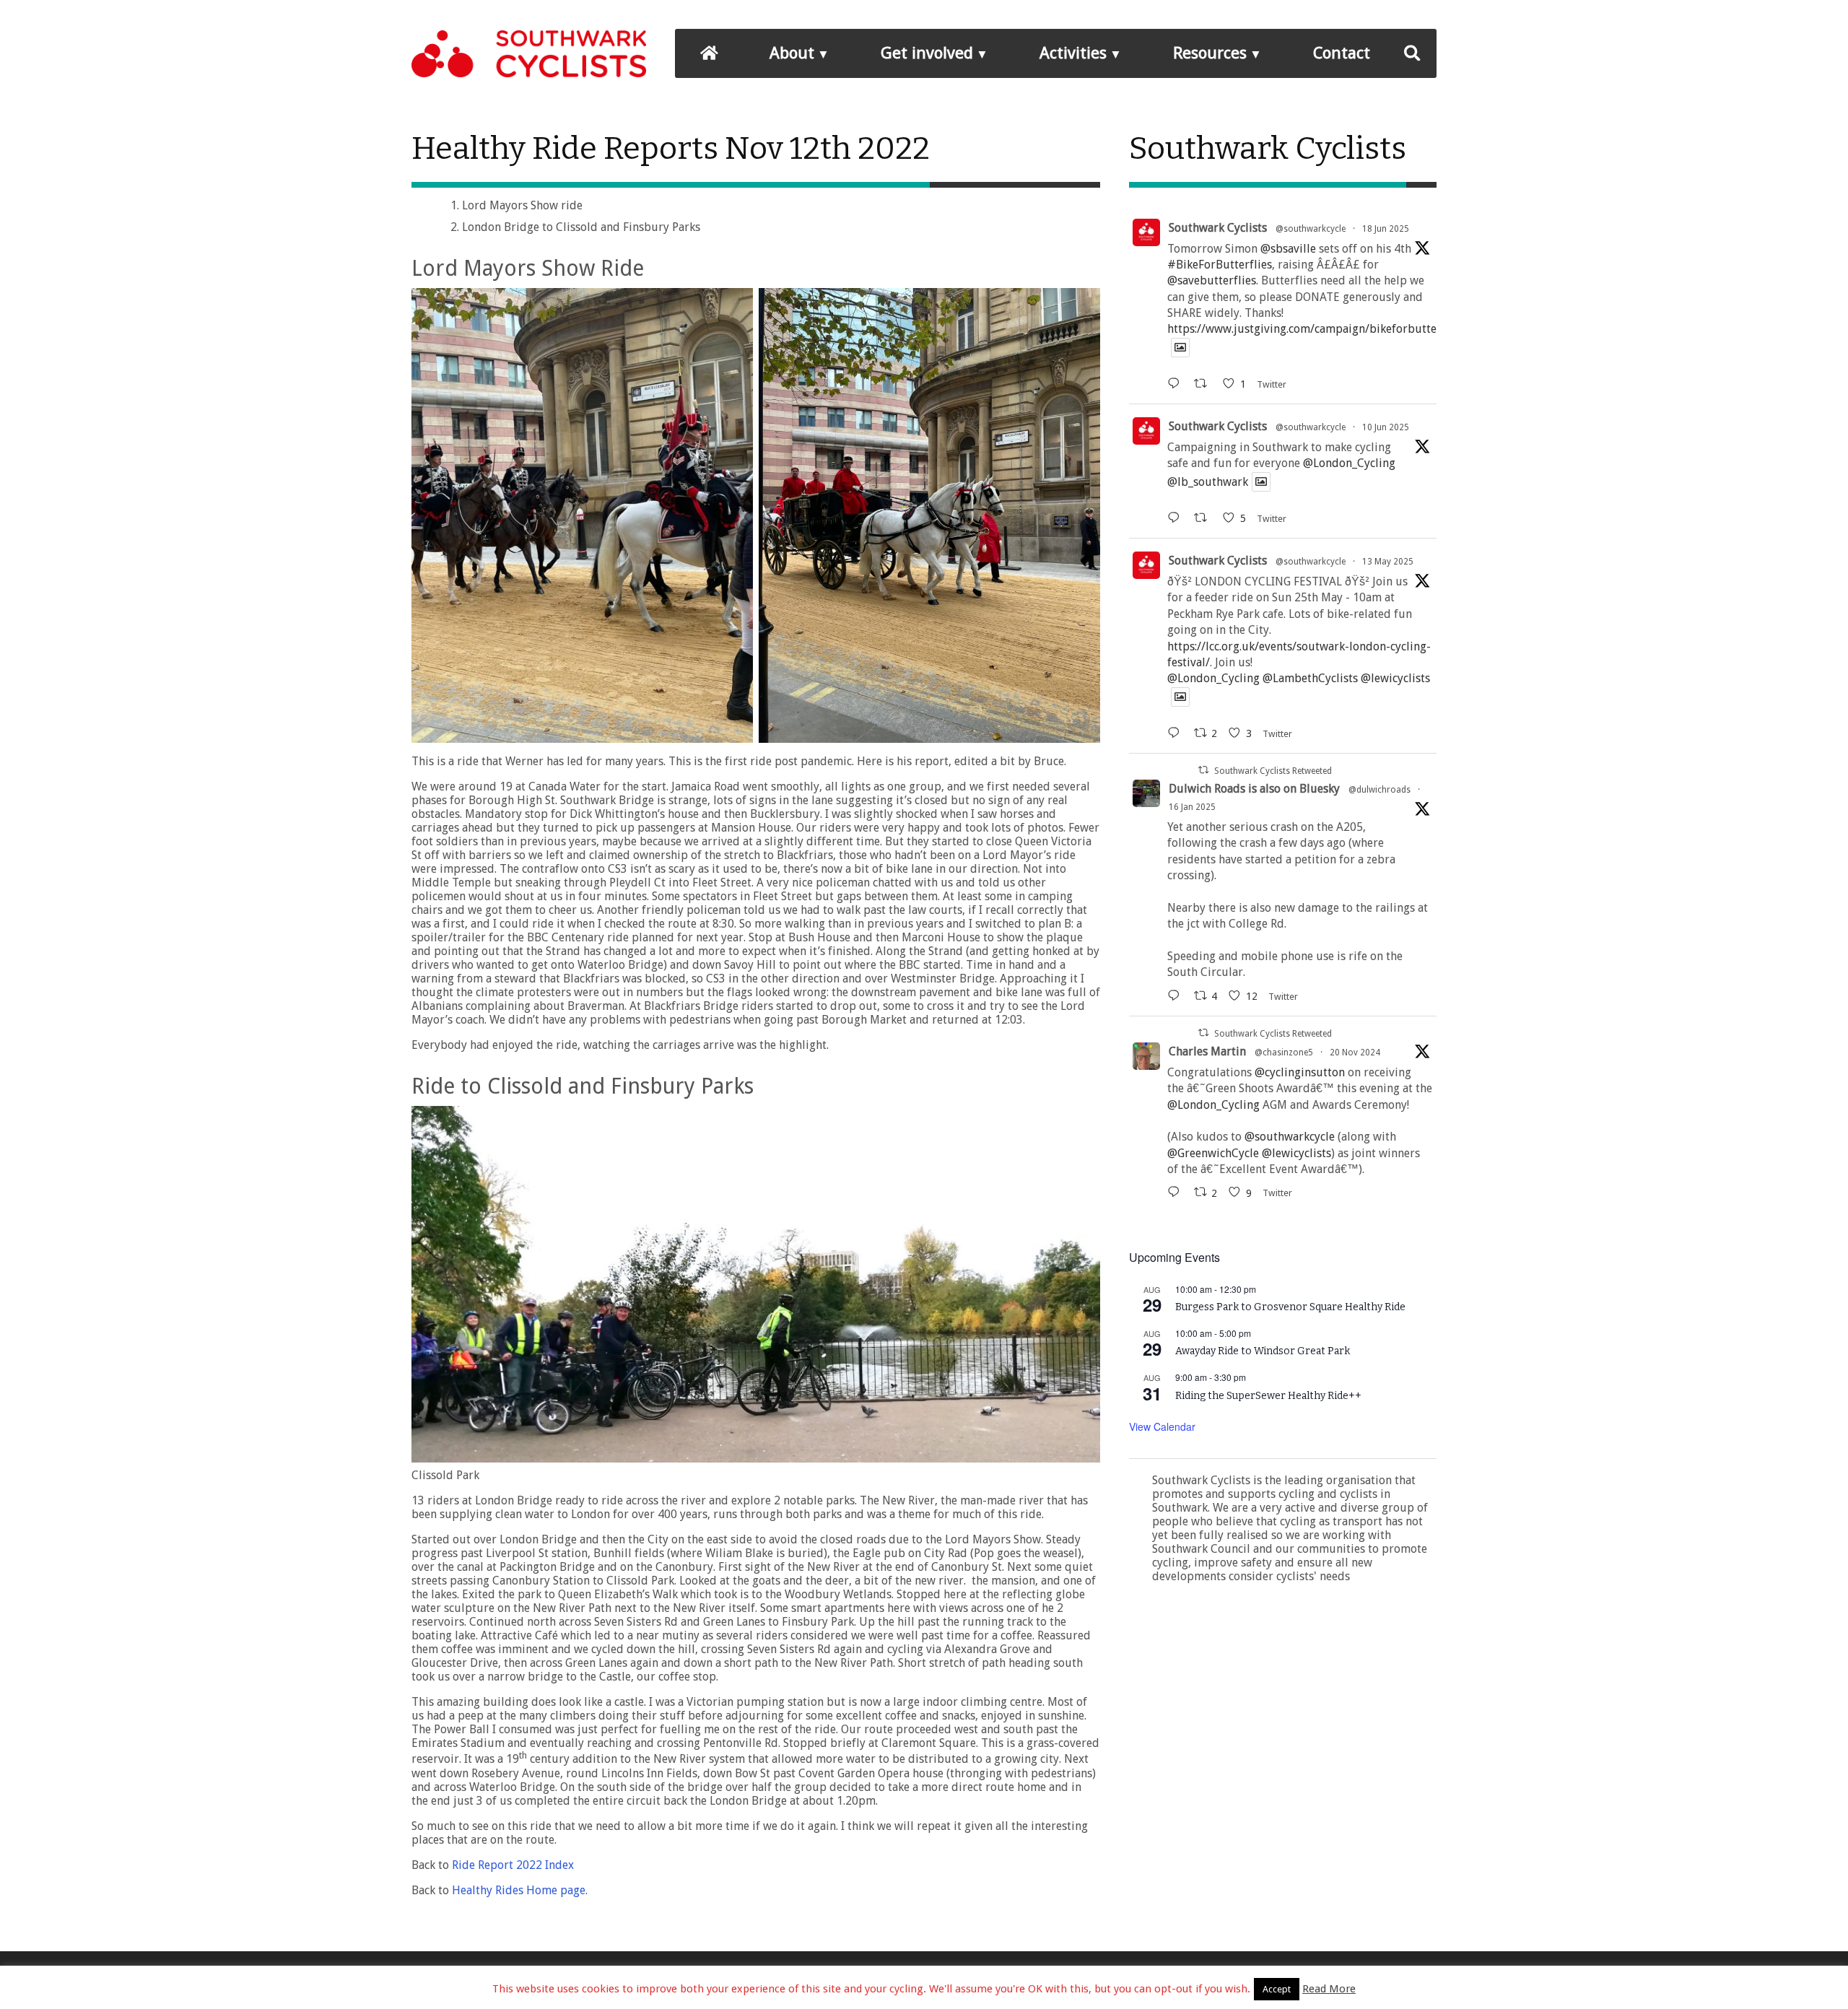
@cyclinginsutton (1300, 1072)
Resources (1210, 53)
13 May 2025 (1388, 562)
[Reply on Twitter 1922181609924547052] (1177, 733)
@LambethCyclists (1310, 678)
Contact (1342, 53)
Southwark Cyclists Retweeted (1273, 771)
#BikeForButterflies (1220, 265)
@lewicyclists (1395, 678)
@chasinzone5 (1284, 1053)
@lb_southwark (1208, 482)
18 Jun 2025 (1386, 229)
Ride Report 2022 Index (513, 1865)
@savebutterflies (1212, 280)
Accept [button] (1277, 1989)
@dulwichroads (1380, 790)
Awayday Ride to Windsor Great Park (1263, 1351)
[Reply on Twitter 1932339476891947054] (1177, 518)
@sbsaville (1288, 249)
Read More (1329, 1989)
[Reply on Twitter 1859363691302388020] (1177, 1192)
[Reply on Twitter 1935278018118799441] (1177, 384)
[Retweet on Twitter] (1203, 770)
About (792, 53)
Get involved (927, 53)
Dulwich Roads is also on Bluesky (1254, 789)
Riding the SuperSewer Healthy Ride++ (1268, 1396)
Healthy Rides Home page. (520, 1890)
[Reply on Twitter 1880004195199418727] (1177, 996)
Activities (1073, 53)
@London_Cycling (1349, 463)
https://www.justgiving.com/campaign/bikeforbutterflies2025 (1329, 329)
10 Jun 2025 (1386, 427)
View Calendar (1162, 1426)
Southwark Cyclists (1218, 228)
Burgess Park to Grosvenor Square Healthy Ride (1290, 1307)
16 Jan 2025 (1192, 807)
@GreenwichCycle (1213, 1153)
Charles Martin (1207, 1051)
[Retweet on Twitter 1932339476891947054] (1205, 518)
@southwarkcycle (1311, 229)
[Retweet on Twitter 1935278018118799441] (1205, 384)
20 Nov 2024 (1355, 1053)
